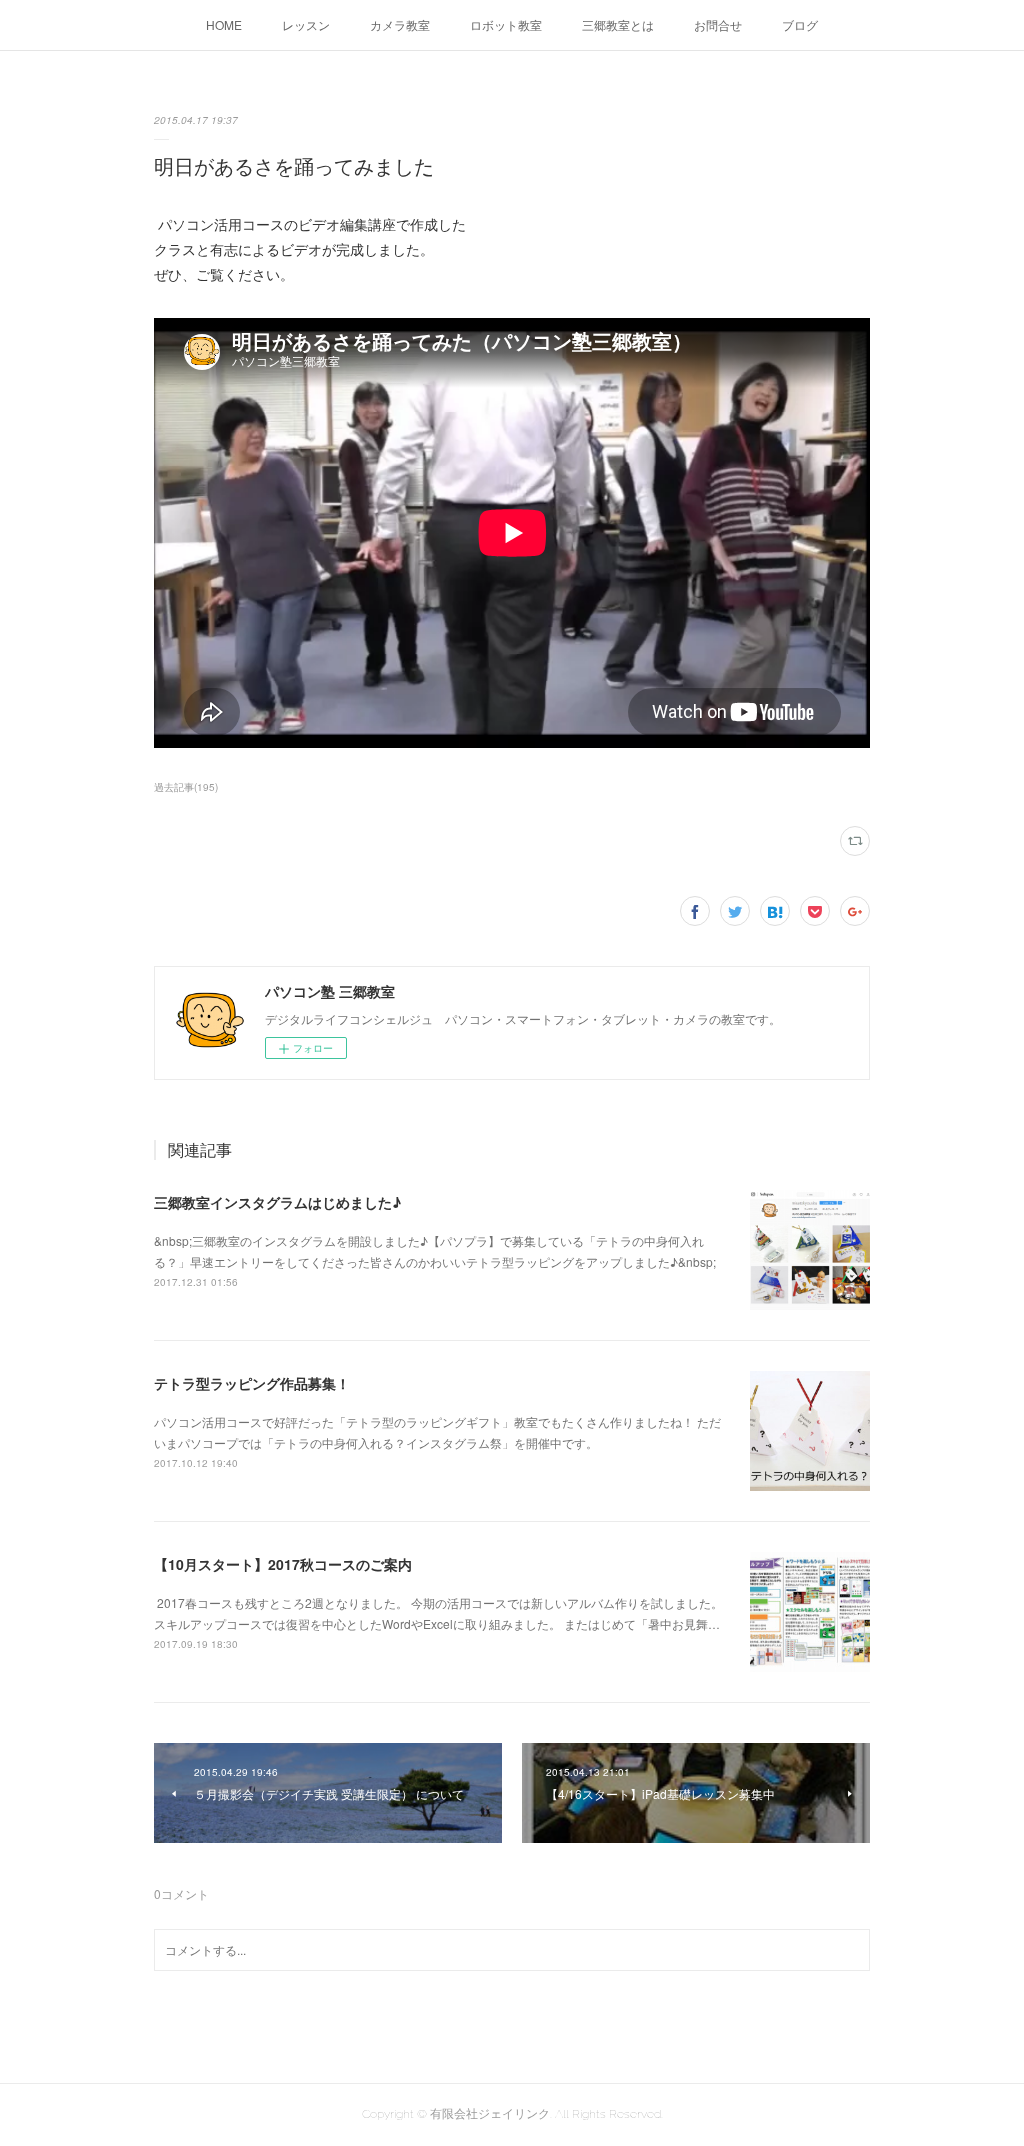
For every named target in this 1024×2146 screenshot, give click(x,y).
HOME (224, 24)
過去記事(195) (186, 787)
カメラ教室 (400, 24)
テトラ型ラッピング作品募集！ (252, 1383)
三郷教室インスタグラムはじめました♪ (277, 1202)
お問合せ (718, 24)
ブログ (800, 24)
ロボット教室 (506, 24)
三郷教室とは (618, 24)
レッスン (306, 24)
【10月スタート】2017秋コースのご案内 (283, 1564)
